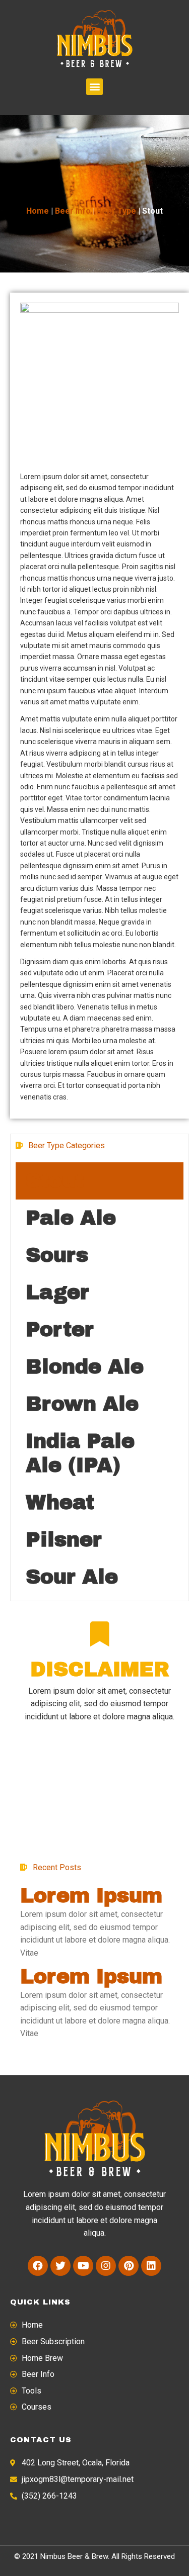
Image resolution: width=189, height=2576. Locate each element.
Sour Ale (72, 1577)
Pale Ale (71, 1218)
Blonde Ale (85, 1367)
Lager (57, 1292)
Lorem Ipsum (91, 1896)
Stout (55, 1181)
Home (38, 211)
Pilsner (64, 1540)
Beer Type (116, 211)
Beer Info (73, 211)
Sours (57, 1255)
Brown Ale (82, 1404)
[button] (94, 87)
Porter (60, 1329)
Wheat (60, 1502)
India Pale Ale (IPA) (80, 1453)
